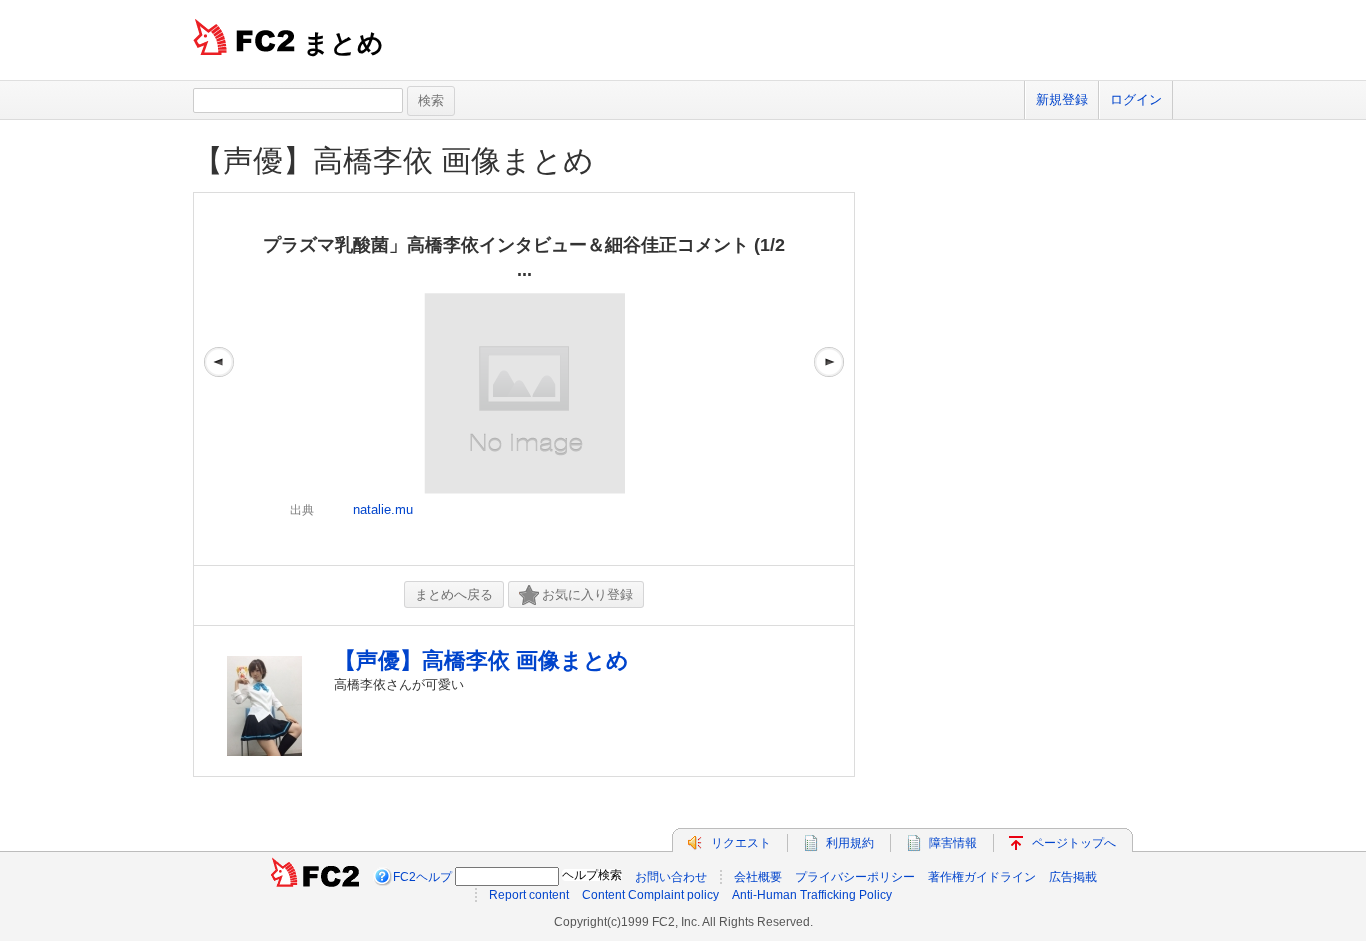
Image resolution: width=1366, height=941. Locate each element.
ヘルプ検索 (592, 875)
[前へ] (219, 379)
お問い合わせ (671, 877)
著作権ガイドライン (982, 877)
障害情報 (953, 843)
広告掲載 (1073, 877)
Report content (529, 895)
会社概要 (758, 877)
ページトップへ (1074, 843)
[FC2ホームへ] (315, 877)
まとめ (343, 43)
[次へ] (829, 379)
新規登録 (1062, 99)
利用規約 (850, 843)
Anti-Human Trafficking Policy (812, 895)
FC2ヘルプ (422, 877)
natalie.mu (383, 509)
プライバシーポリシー (855, 877)
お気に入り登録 (587, 594)
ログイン (1136, 99)
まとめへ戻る (454, 594)
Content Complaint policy (650, 895)
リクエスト (741, 843)
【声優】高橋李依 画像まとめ (393, 160)
